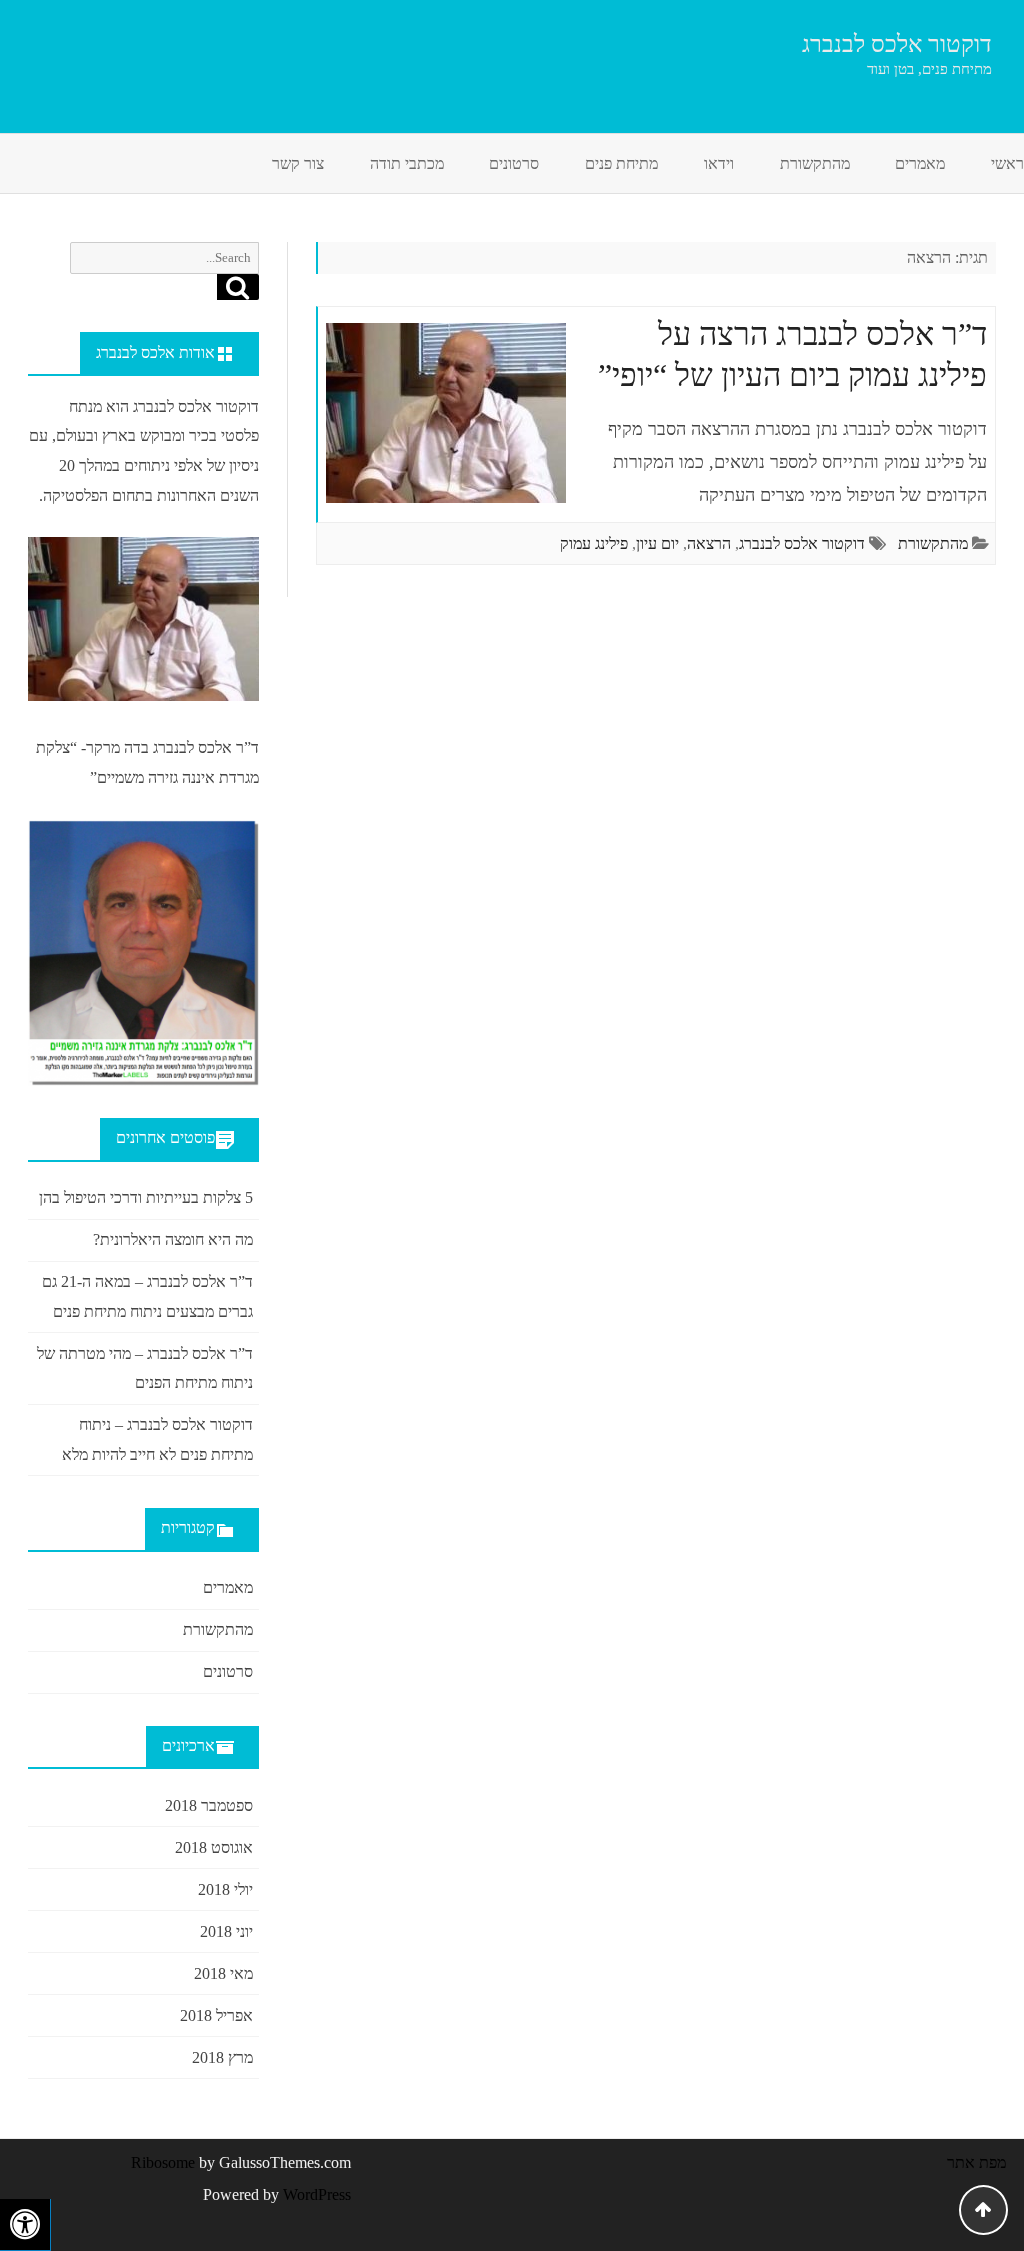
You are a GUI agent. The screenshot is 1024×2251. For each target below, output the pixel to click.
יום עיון (657, 543)
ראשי (1007, 163)
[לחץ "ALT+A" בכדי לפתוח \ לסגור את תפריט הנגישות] (25, 2225)
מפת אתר (976, 2162)
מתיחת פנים (621, 163)
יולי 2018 (225, 1889)
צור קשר (298, 163)
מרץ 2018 (222, 2057)
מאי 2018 (223, 1973)
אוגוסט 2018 (214, 1847)
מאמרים (920, 163)
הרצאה (709, 543)
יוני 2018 (226, 1931)
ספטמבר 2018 (209, 1805)
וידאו (719, 163)
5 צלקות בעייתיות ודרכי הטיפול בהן (146, 1197)
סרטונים (514, 163)
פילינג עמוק (594, 543)
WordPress (315, 2194)
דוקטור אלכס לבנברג (897, 44)
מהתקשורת (815, 163)
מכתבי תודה (407, 163)
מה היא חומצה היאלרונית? (173, 1239)
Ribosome (163, 2162)
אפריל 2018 (216, 2015)
